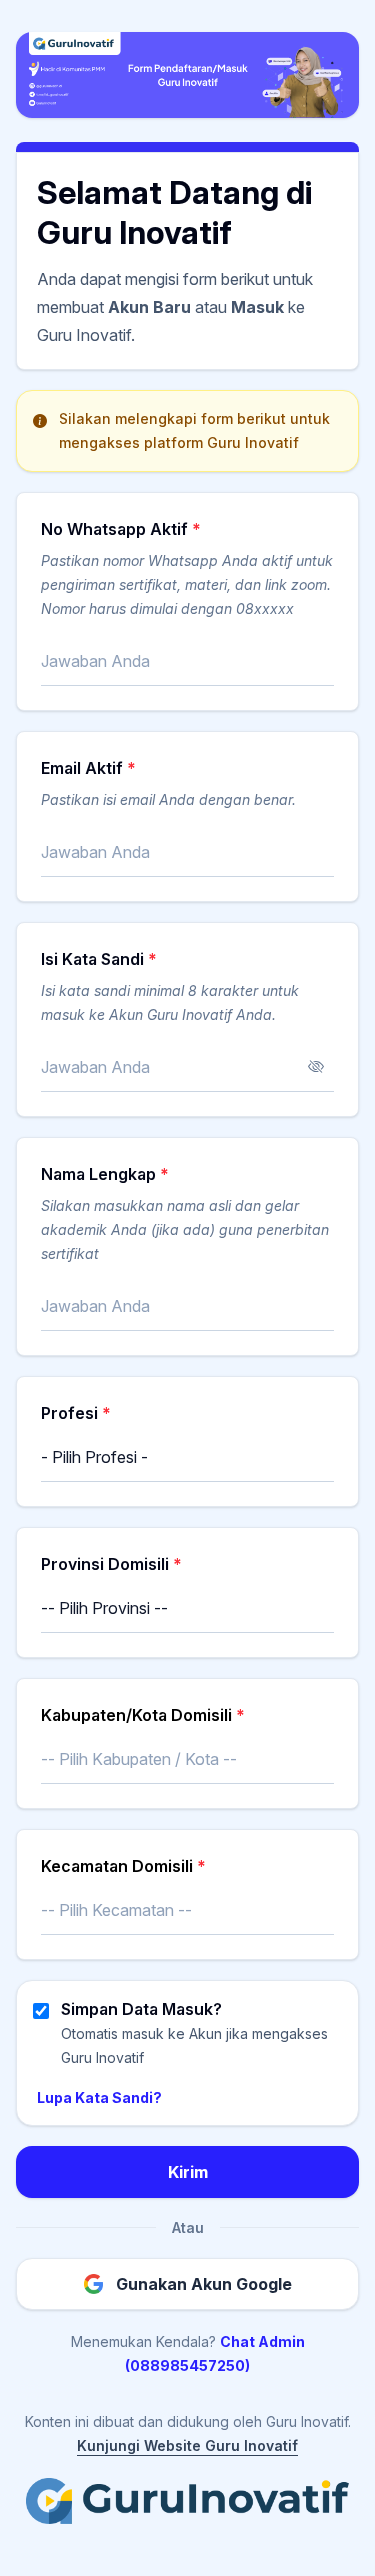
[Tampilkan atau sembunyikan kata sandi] (316, 1067)
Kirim (188, 2172)
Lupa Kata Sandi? (99, 2097)
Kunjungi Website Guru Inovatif (187, 2445)
